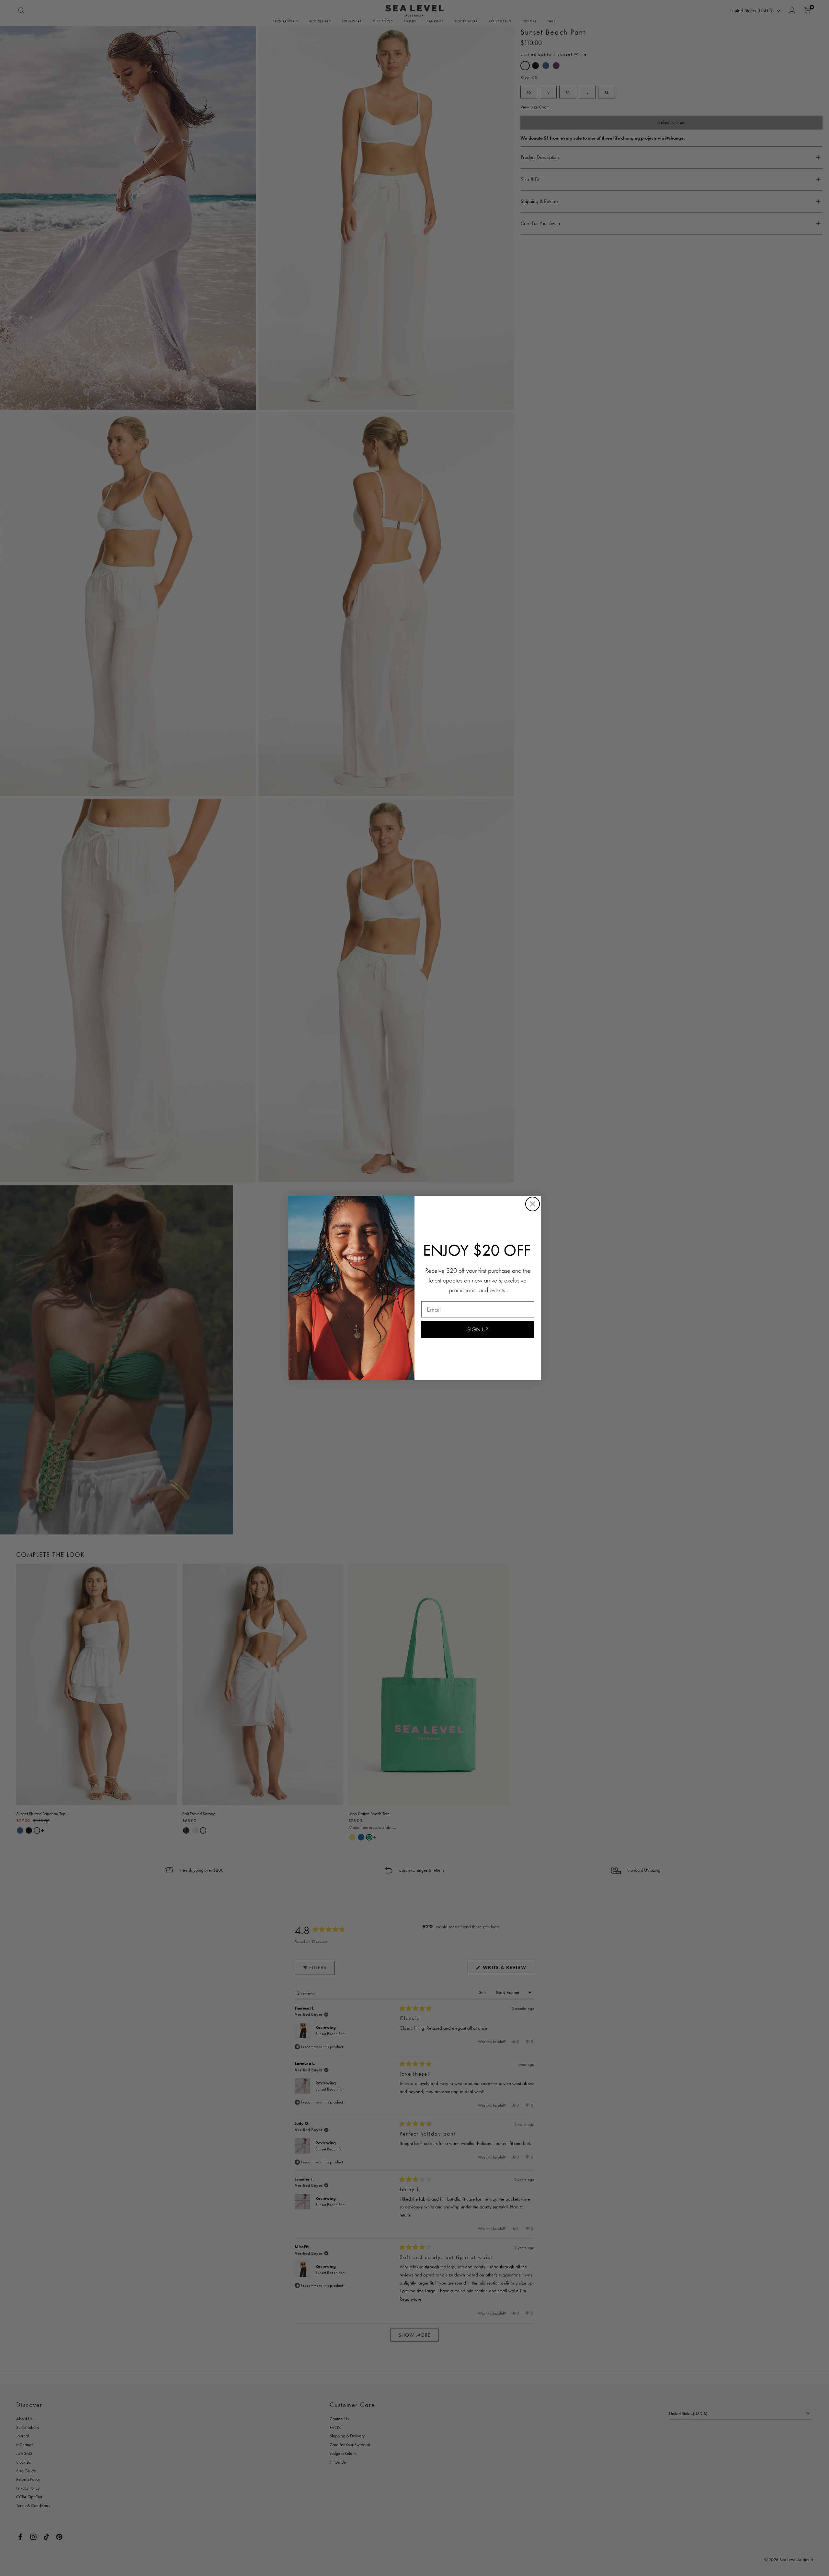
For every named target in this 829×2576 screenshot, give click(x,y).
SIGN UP (478, 1329)
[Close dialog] (533, 1204)
